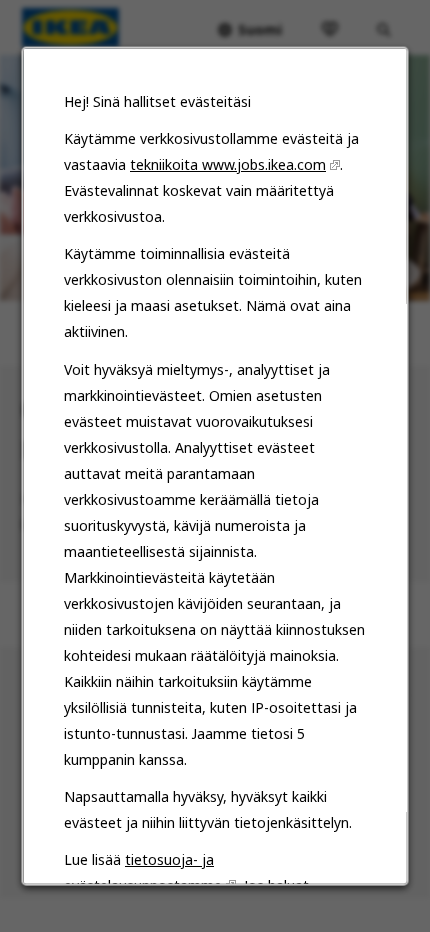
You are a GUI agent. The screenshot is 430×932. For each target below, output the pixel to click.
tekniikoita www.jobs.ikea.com (228, 164)
